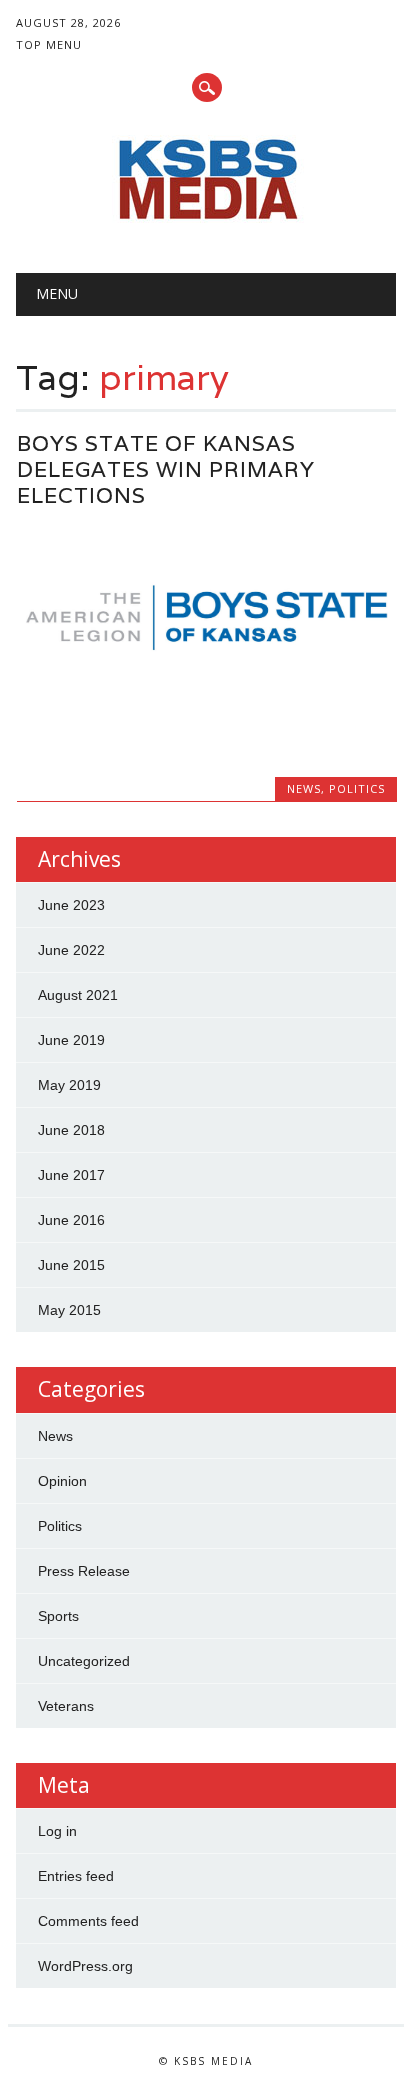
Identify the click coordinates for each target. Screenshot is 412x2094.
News (304, 788)
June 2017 (71, 1175)
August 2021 (78, 995)
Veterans (66, 1706)
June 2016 (71, 1220)
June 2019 (71, 1040)
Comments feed (88, 1921)
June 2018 (71, 1130)
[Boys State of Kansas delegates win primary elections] (207, 702)
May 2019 (69, 1085)
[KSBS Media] (206, 222)
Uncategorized (84, 1661)
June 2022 (71, 950)
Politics (357, 788)
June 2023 (71, 905)
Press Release (84, 1571)
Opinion (62, 1481)
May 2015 (69, 1310)
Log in (57, 1831)
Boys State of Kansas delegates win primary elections (166, 469)
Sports (58, 1616)
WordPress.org (85, 1966)
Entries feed (76, 1876)
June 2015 (71, 1265)
